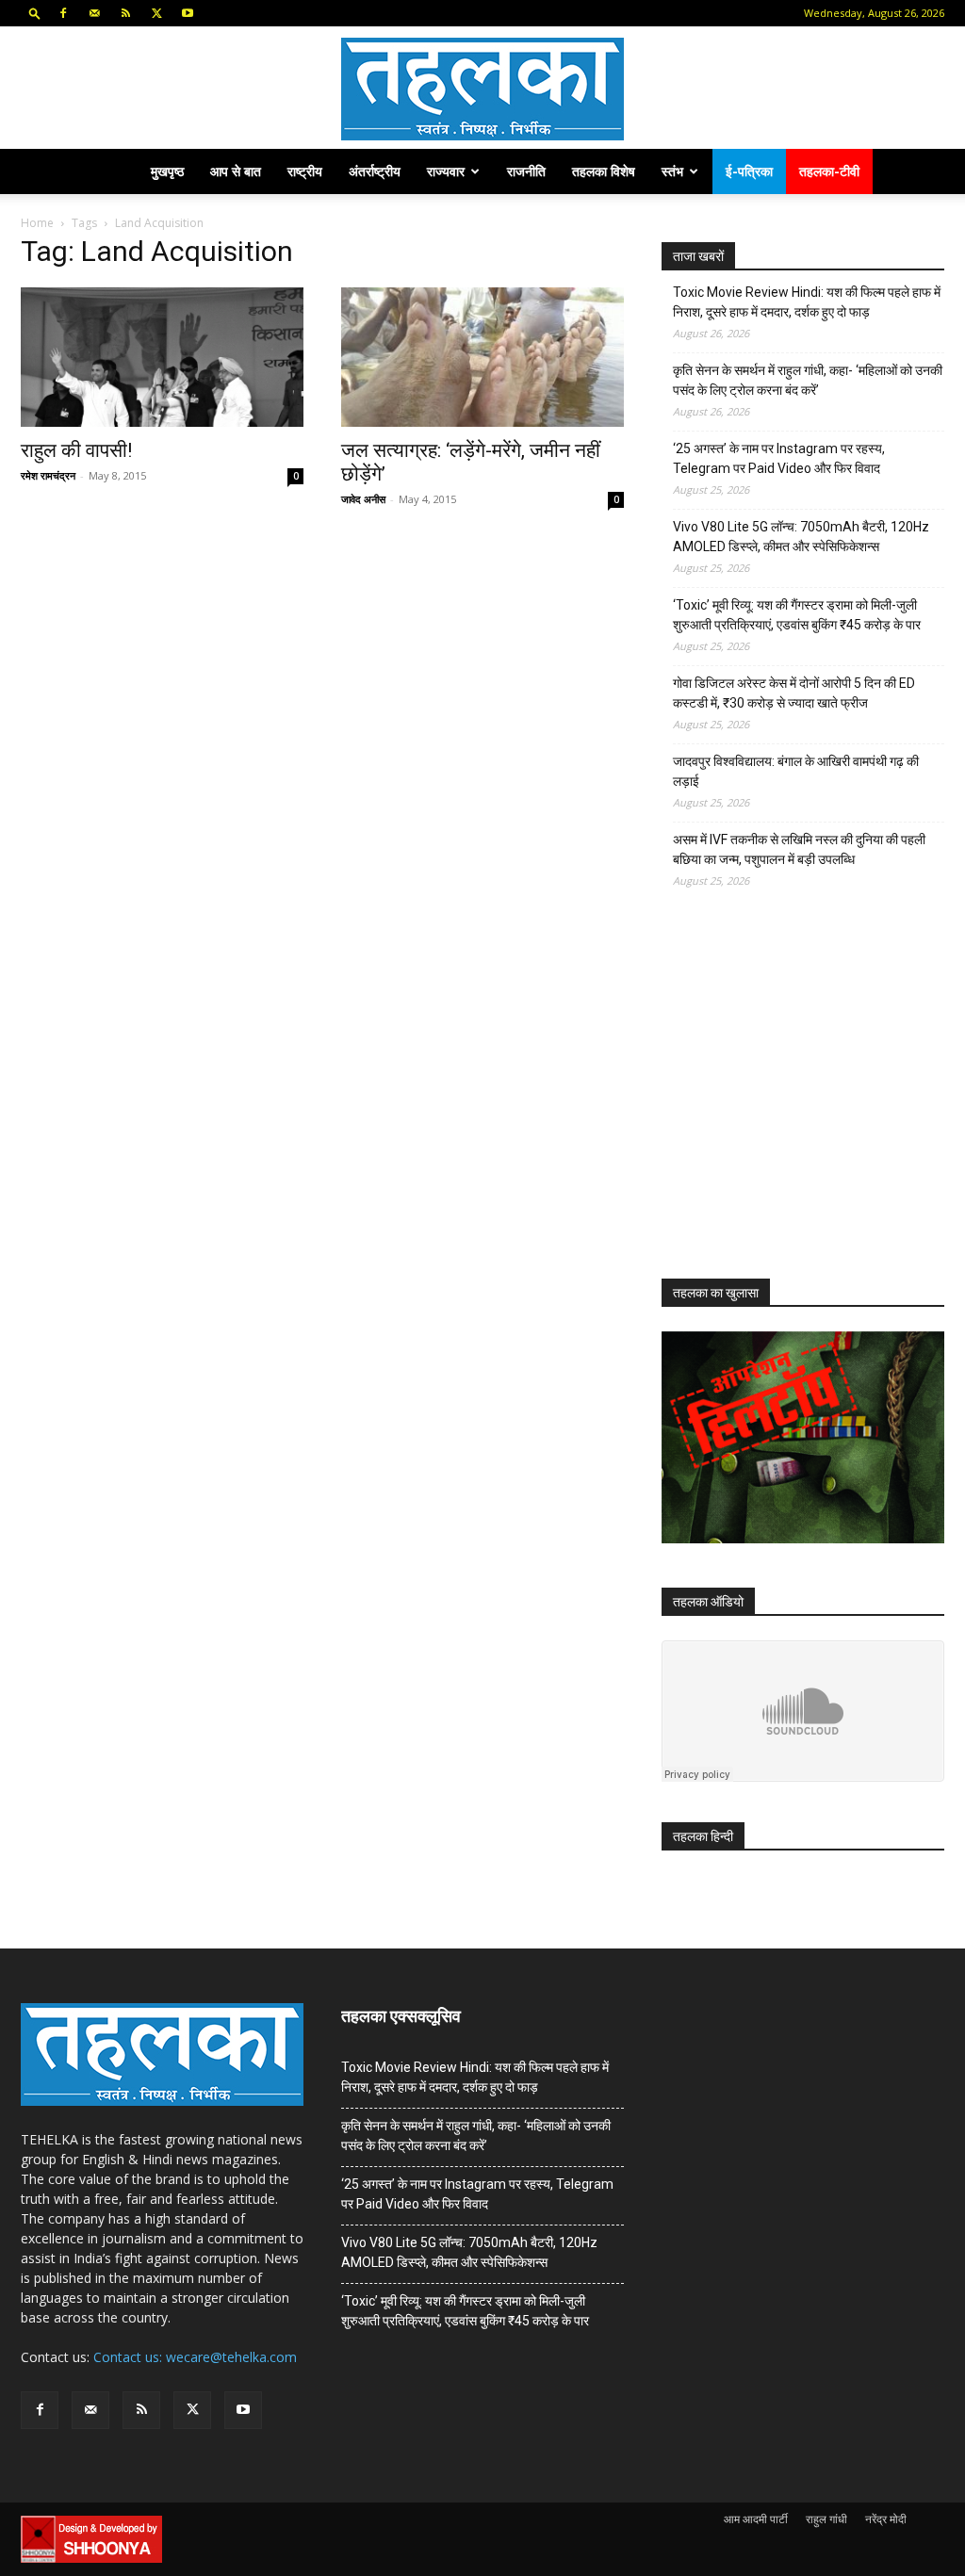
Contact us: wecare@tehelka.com (195, 2357)
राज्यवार (446, 171)
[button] (35, 13)
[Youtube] (188, 13)
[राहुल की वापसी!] (162, 357)
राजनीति (526, 171)
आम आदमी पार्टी (756, 2519)
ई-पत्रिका (749, 171)
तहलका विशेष (604, 171)
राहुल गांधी (826, 2519)
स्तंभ (672, 171)
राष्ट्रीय (305, 171)
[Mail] (94, 13)
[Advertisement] (803, 1101)
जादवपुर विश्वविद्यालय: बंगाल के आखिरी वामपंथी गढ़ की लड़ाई (796, 771)
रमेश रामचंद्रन (48, 475)
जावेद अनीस (363, 499)
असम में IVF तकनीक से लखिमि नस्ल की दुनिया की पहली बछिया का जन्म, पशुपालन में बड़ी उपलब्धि (799, 849)
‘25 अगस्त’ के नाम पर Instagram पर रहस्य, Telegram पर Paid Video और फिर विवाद (779, 458)
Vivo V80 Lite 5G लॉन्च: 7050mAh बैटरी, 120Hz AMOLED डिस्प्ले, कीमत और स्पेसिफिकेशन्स (801, 537)
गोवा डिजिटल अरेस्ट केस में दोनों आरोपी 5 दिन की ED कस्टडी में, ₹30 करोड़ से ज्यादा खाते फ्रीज (794, 693)
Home (37, 223)
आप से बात (236, 171)
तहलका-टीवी (829, 171)
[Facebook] (63, 13)
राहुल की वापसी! (76, 450)
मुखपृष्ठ (167, 171)
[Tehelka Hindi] (482, 89)
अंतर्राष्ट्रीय (375, 171)
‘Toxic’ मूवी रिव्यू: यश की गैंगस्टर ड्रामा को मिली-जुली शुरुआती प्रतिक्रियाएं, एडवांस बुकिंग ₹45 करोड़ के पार (797, 615)
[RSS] (125, 13)
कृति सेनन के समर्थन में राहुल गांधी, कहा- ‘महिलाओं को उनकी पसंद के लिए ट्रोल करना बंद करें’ (808, 380)
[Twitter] (156, 13)
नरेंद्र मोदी (886, 2519)
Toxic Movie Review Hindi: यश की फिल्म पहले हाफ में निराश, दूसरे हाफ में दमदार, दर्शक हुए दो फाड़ (807, 302)
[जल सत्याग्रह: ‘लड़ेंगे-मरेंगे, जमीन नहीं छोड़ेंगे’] (482, 357)
